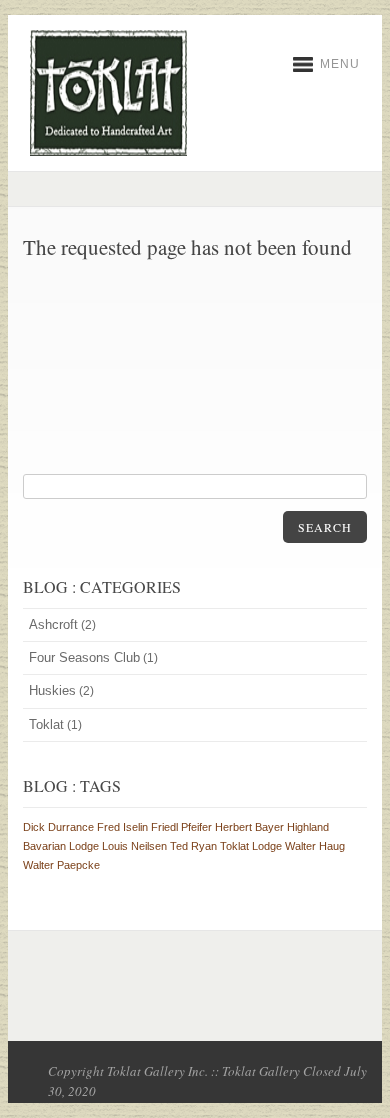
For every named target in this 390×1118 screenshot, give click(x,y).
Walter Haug (315, 846)
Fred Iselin (122, 827)
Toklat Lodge (251, 846)
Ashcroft (53, 624)
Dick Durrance (58, 827)
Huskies (52, 690)
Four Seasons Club (84, 657)
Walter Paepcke (61, 865)
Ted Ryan (193, 846)
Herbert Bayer (249, 827)
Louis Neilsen (134, 846)
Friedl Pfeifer (181, 827)
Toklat (46, 724)
